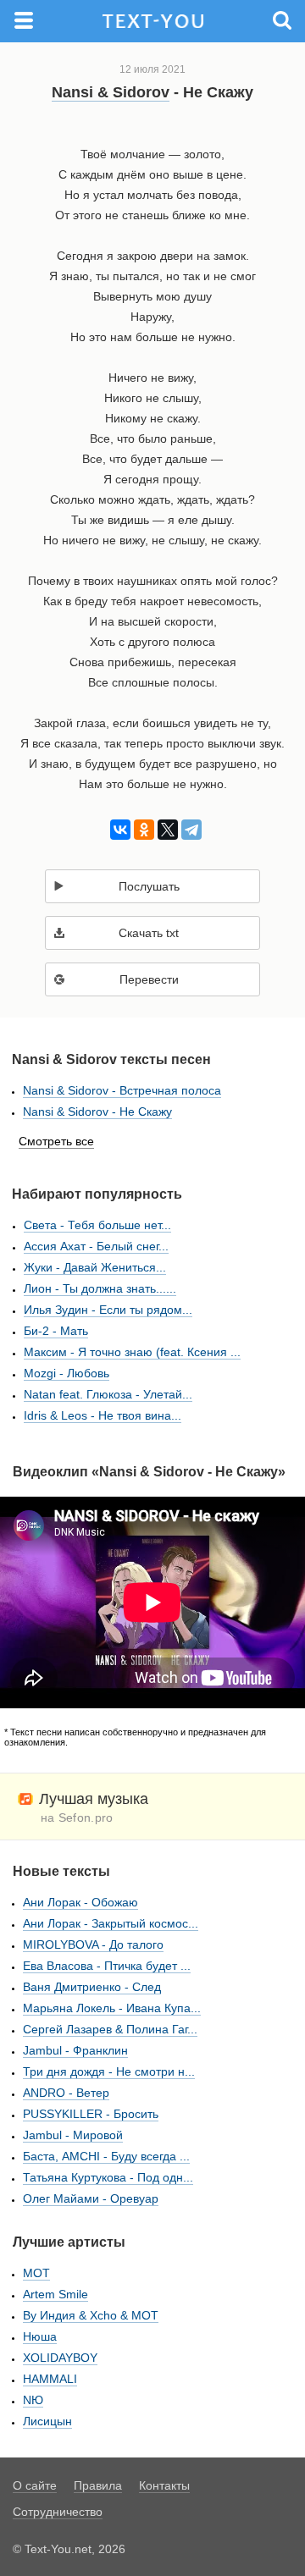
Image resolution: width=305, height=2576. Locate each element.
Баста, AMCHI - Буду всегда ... (106, 2156)
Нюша (40, 2336)
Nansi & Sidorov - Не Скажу (97, 1111)
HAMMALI (50, 2379)
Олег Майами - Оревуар (91, 2198)
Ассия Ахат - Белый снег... (96, 1246)
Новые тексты (61, 1871)
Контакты (164, 2485)
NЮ (33, 2400)
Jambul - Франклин (75, 2050)
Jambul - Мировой (73, 2135)
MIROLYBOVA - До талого (93, 1944)
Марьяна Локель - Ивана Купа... (112, 2008)
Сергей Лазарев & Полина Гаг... (110, 2029)
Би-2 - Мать (56, 1331)
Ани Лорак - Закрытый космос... (111, 1923)
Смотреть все (56, 1141)
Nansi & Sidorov (111, 92)
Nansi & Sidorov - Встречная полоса (122, 1090)
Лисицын (47, 2421)
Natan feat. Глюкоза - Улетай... (108, 1394)
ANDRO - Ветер (66, 2093)
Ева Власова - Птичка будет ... (107, 1966)
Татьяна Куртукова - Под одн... (108, 2177)
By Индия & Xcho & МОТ (91, 2315)
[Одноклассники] (141, 830)
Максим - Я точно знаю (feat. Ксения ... (132, 1352)
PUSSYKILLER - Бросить (91, 2114)
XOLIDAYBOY (60, 2358)
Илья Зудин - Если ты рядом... (108, 1310)
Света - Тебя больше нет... (97, 1225)
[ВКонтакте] (117, 830)
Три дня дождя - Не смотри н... (109, 2071)
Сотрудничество (58, 2512)
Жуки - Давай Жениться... (95, 1267)
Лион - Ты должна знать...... (100, 1288)
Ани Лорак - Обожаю (80, 1902)
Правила (98, 2485)
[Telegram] (189, 830)
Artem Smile (55, 2294)
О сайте (35, 2485)
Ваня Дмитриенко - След (92, 1987)
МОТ (36, 2273)
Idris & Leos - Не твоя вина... (103, 1415)
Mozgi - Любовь (67, 1373)
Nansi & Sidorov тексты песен (111, 1059)
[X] (165, 830)
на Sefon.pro (77, 1818)
